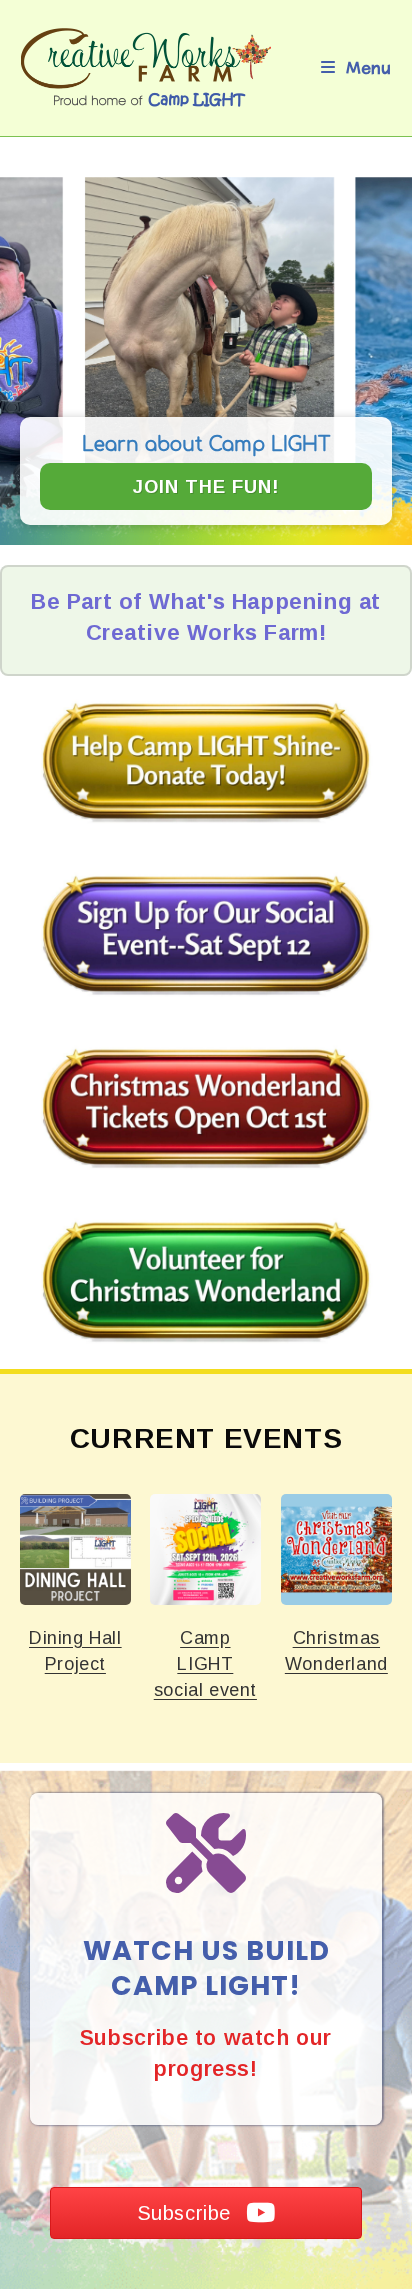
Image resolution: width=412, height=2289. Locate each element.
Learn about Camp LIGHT (206, 444)
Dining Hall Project (75, 1548)
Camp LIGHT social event (205, 1548)
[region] (206, 351)
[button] (206, 351)
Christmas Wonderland (336, 1548)
